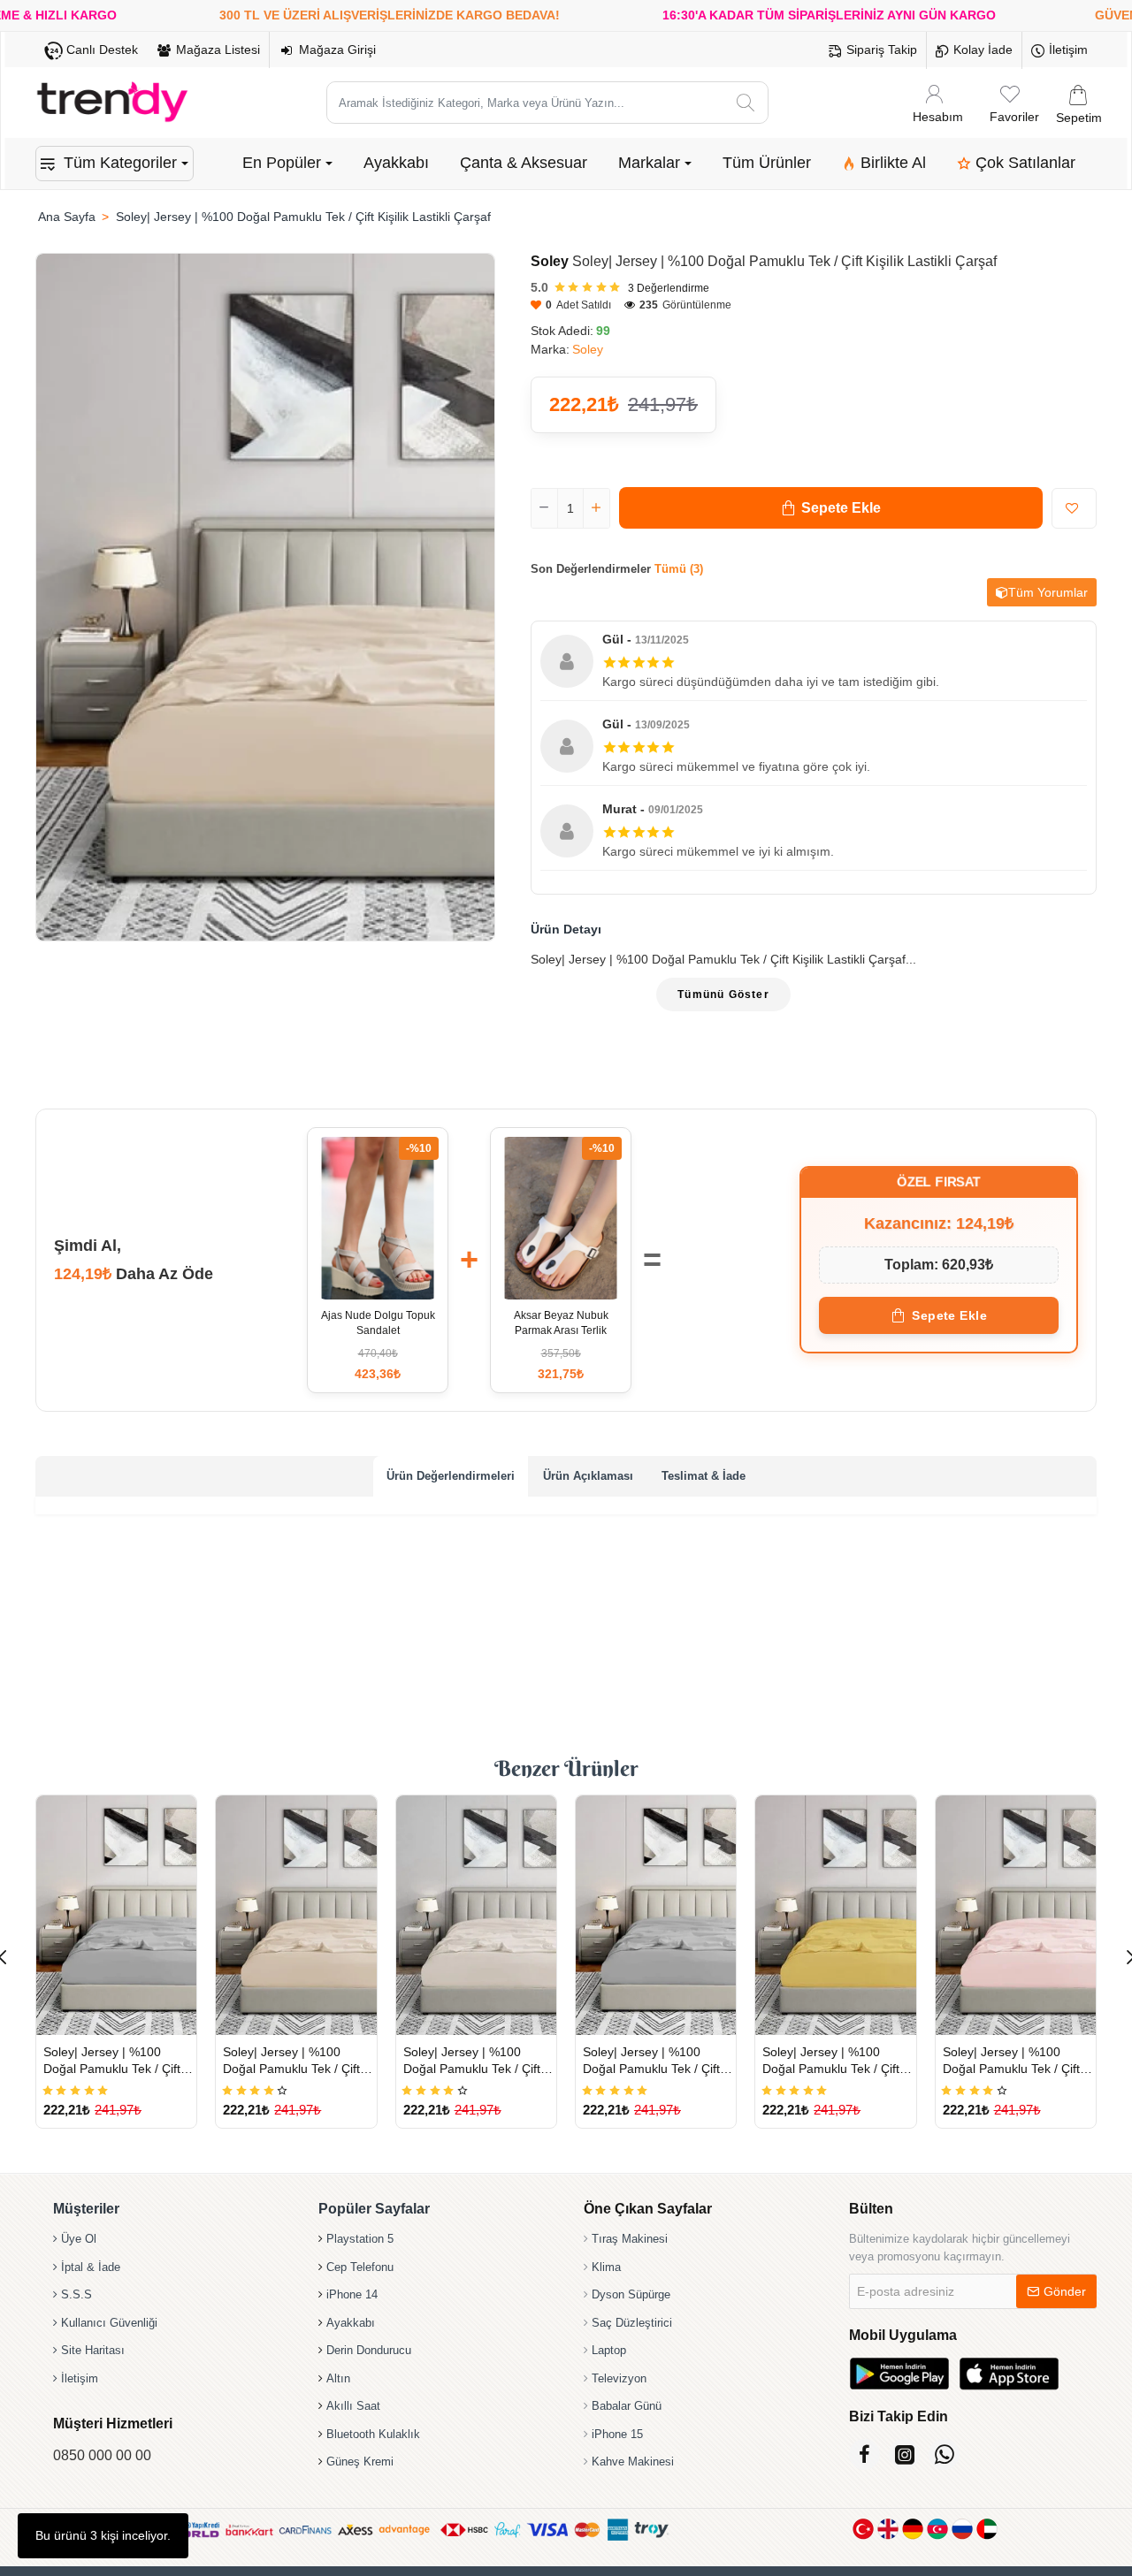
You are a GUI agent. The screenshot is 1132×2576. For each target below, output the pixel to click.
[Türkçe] (863, 2529)
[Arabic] (987, 2529)
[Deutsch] (913, 2529)
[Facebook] (864, 2454)
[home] (66, 217)
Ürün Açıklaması (588, 1476)
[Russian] (962, 2529)
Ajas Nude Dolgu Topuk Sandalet (378, 1323)
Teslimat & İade (704, 1476)
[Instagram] (904, 2454)
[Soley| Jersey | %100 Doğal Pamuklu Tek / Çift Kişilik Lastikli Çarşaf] (116, 1915)
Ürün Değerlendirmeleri (451, 1476)
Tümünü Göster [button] (723, 995)
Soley (550, 261)
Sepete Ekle (949, 1315)
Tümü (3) (679, 569)
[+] (596, 508)
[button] (831, 508)
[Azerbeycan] (937, 2529)
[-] (545, 508)
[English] (888, 2529)
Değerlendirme (669, 288)
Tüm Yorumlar (1048, 592)
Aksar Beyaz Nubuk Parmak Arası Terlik (561, 1323)
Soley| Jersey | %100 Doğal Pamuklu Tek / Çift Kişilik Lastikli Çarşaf (112, 2061)
